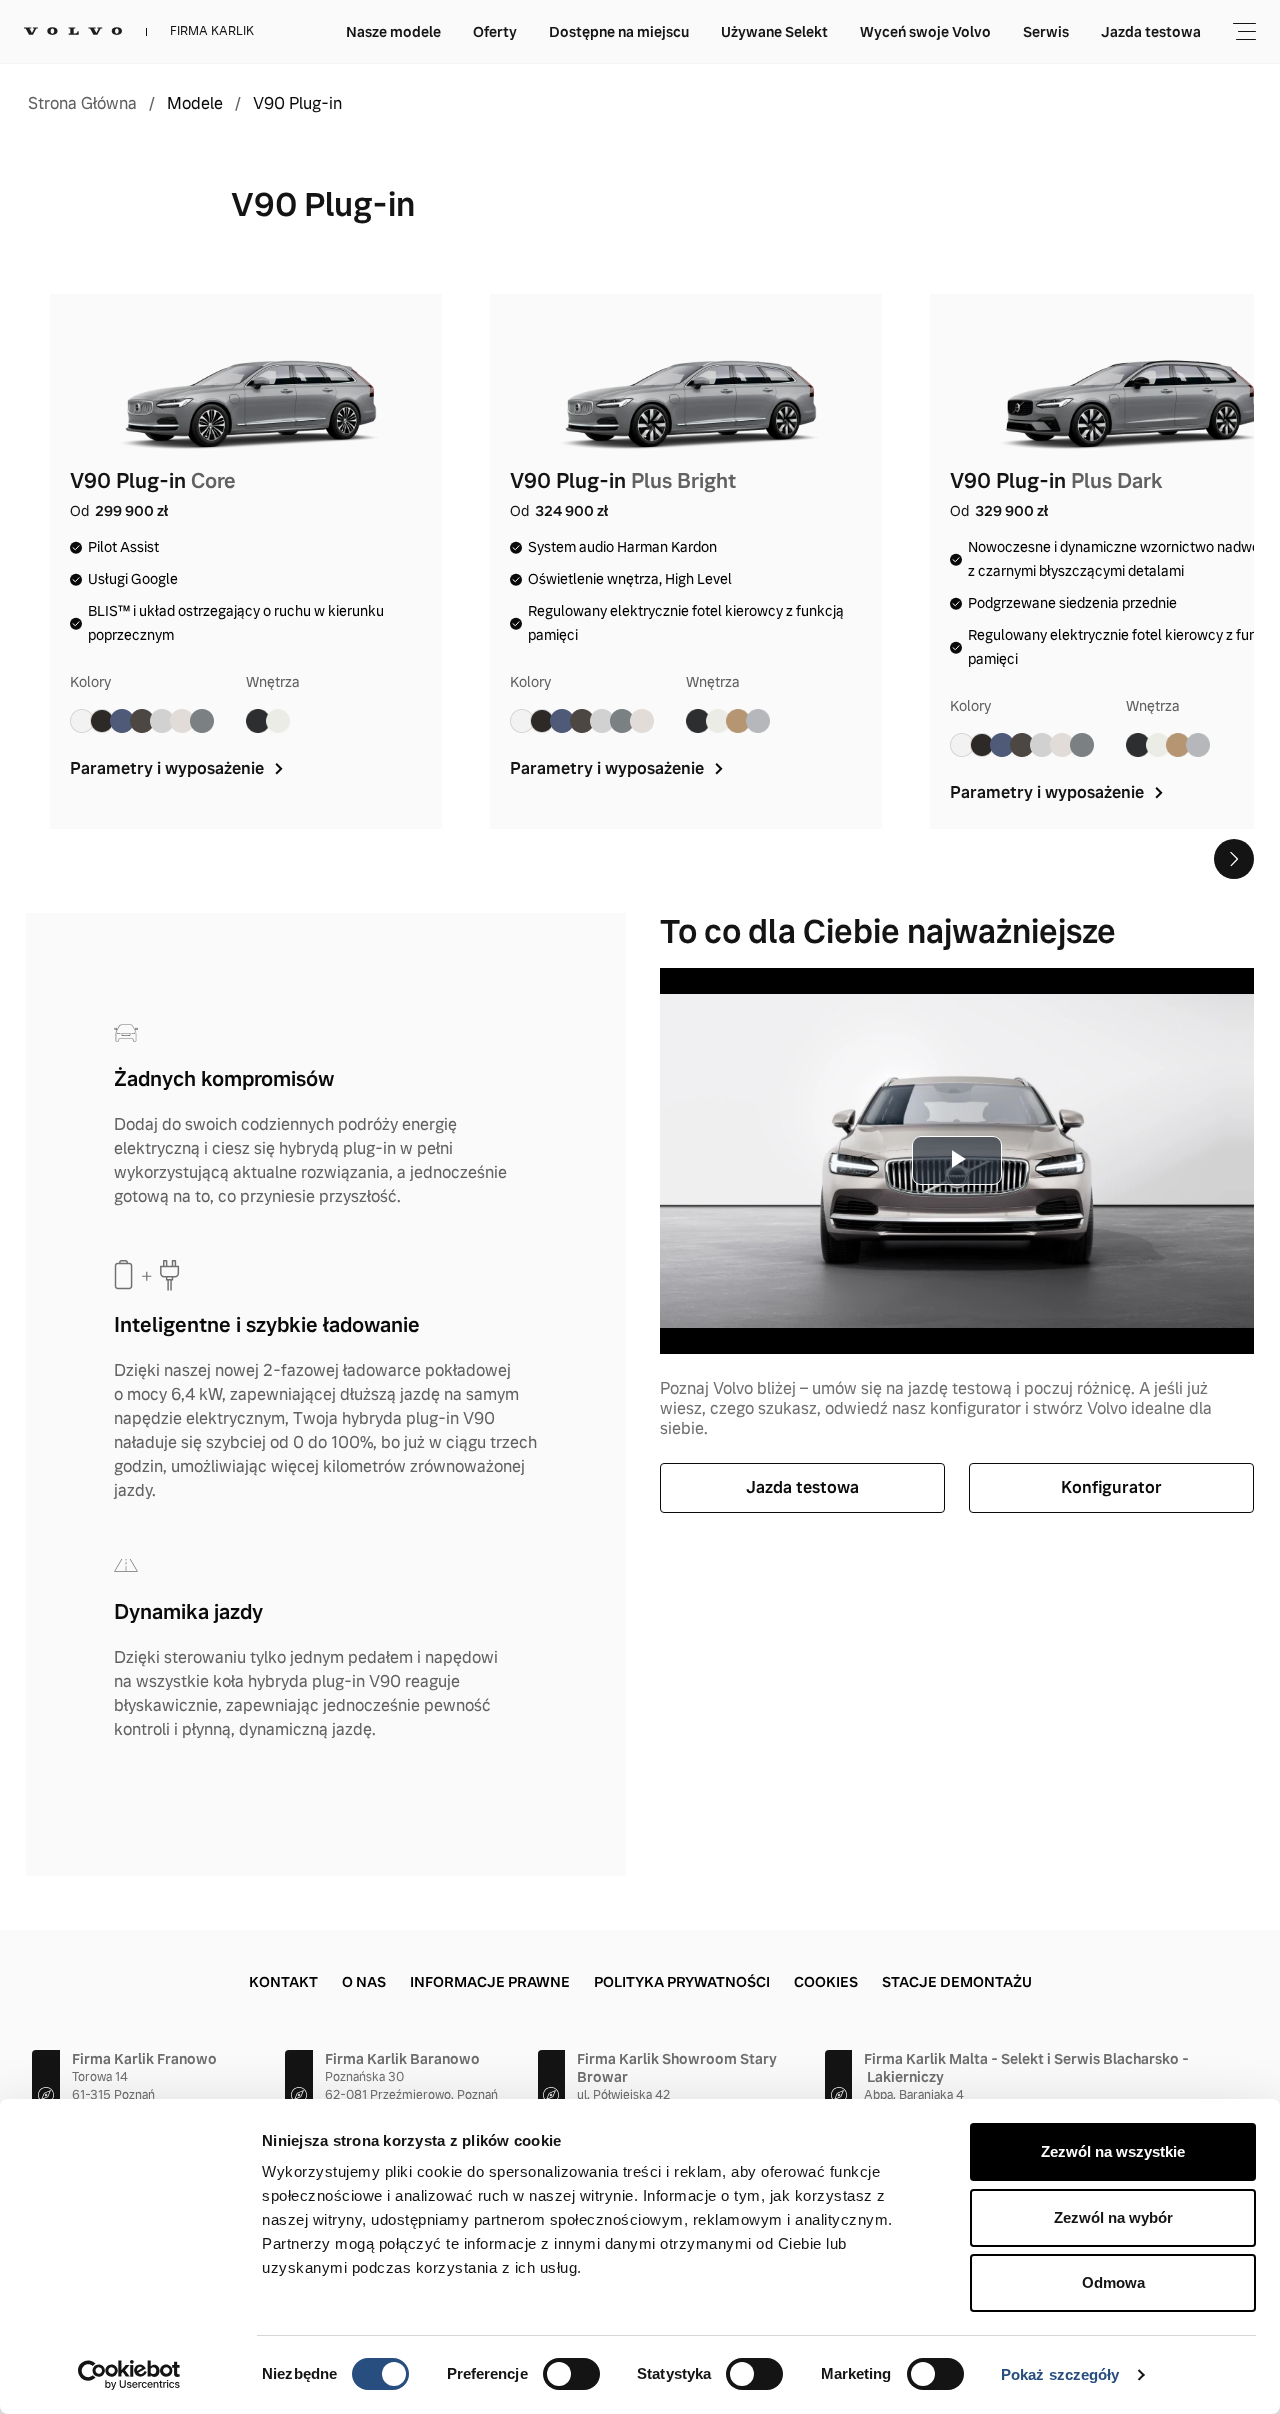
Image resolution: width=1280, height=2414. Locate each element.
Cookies (826, 1982)
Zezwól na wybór (1113, 2217)
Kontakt (283, 1982)
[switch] (571, 2374)
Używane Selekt (774, 32)
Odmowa (1113, 2282)
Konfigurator (1111, 1487)
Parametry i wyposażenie (169, 768)
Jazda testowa (1151, 32)
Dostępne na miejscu (619, 32)
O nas (364, 1982)
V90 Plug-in (297, 104)
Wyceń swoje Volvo (925, 32)
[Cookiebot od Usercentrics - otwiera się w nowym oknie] (129, 2375)
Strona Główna (82, 104)
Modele (195, 104)
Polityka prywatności (682, 1982)
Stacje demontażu (957, 1982)
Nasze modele (393, 32)
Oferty (495, 32)
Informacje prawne (490, 1982)
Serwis (1046, 32)
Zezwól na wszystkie (1113, 2151)
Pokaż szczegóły (1060, 2374)
